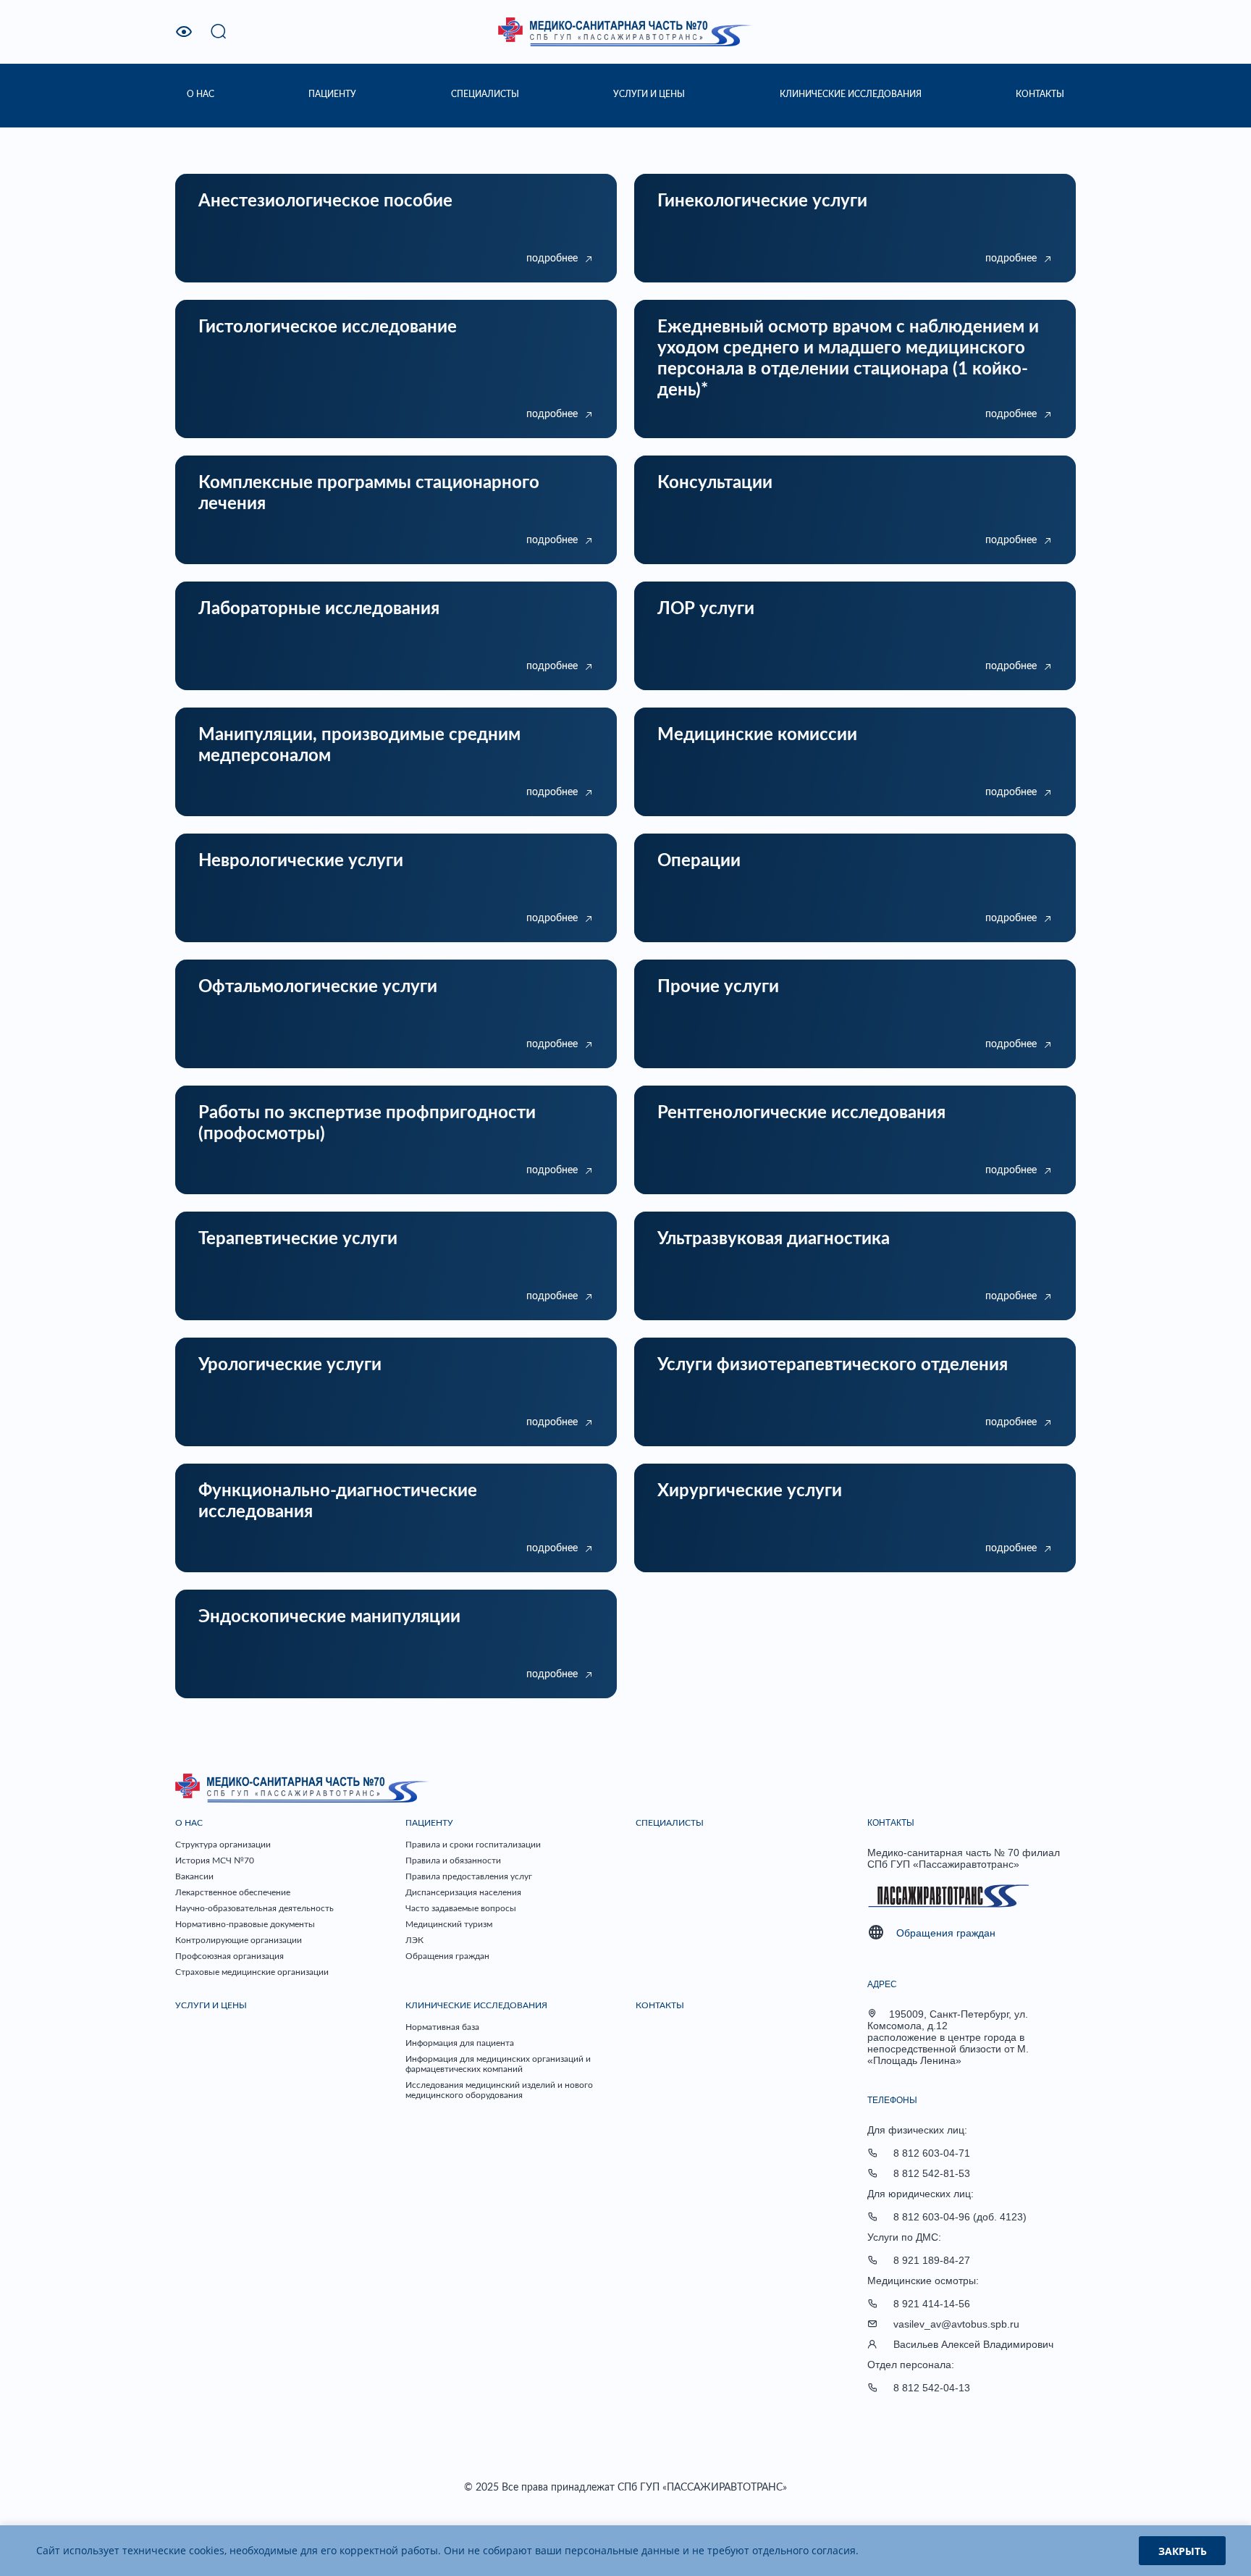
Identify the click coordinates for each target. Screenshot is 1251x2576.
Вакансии (194, 1876)
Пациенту (429, 1823)
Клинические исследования (476, 2005)
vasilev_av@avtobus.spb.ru (956, 2324)
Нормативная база (442, 2027)
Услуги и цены (211, 2005)
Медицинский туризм (449, 1924)
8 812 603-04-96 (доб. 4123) (960, 2217)
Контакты (660, 2005)
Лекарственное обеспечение (233, 1892)
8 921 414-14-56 (932, 2304)
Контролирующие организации (239, 1940)
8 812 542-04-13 (932, 2388)
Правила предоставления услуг (469, 1876)
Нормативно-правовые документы (245, 1924)
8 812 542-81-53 (932, 2173)
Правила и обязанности (453, 1860)
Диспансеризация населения (463, 1892)
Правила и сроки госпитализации (473, 1845)
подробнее (552, 259)
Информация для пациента (460, 2043)
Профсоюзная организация (229, 1956)
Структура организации (223, 1845)
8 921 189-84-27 (932, 2260)
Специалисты (670, 1823)
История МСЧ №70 (215, 1860)
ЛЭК (414, 1940)
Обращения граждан (447, 1956)
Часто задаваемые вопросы (461, 1908)
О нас (189, 1823)
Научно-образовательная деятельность (254, 1908)
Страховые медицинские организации (252, 1972)
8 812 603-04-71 (932, 2153)
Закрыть (1183, 2551)
